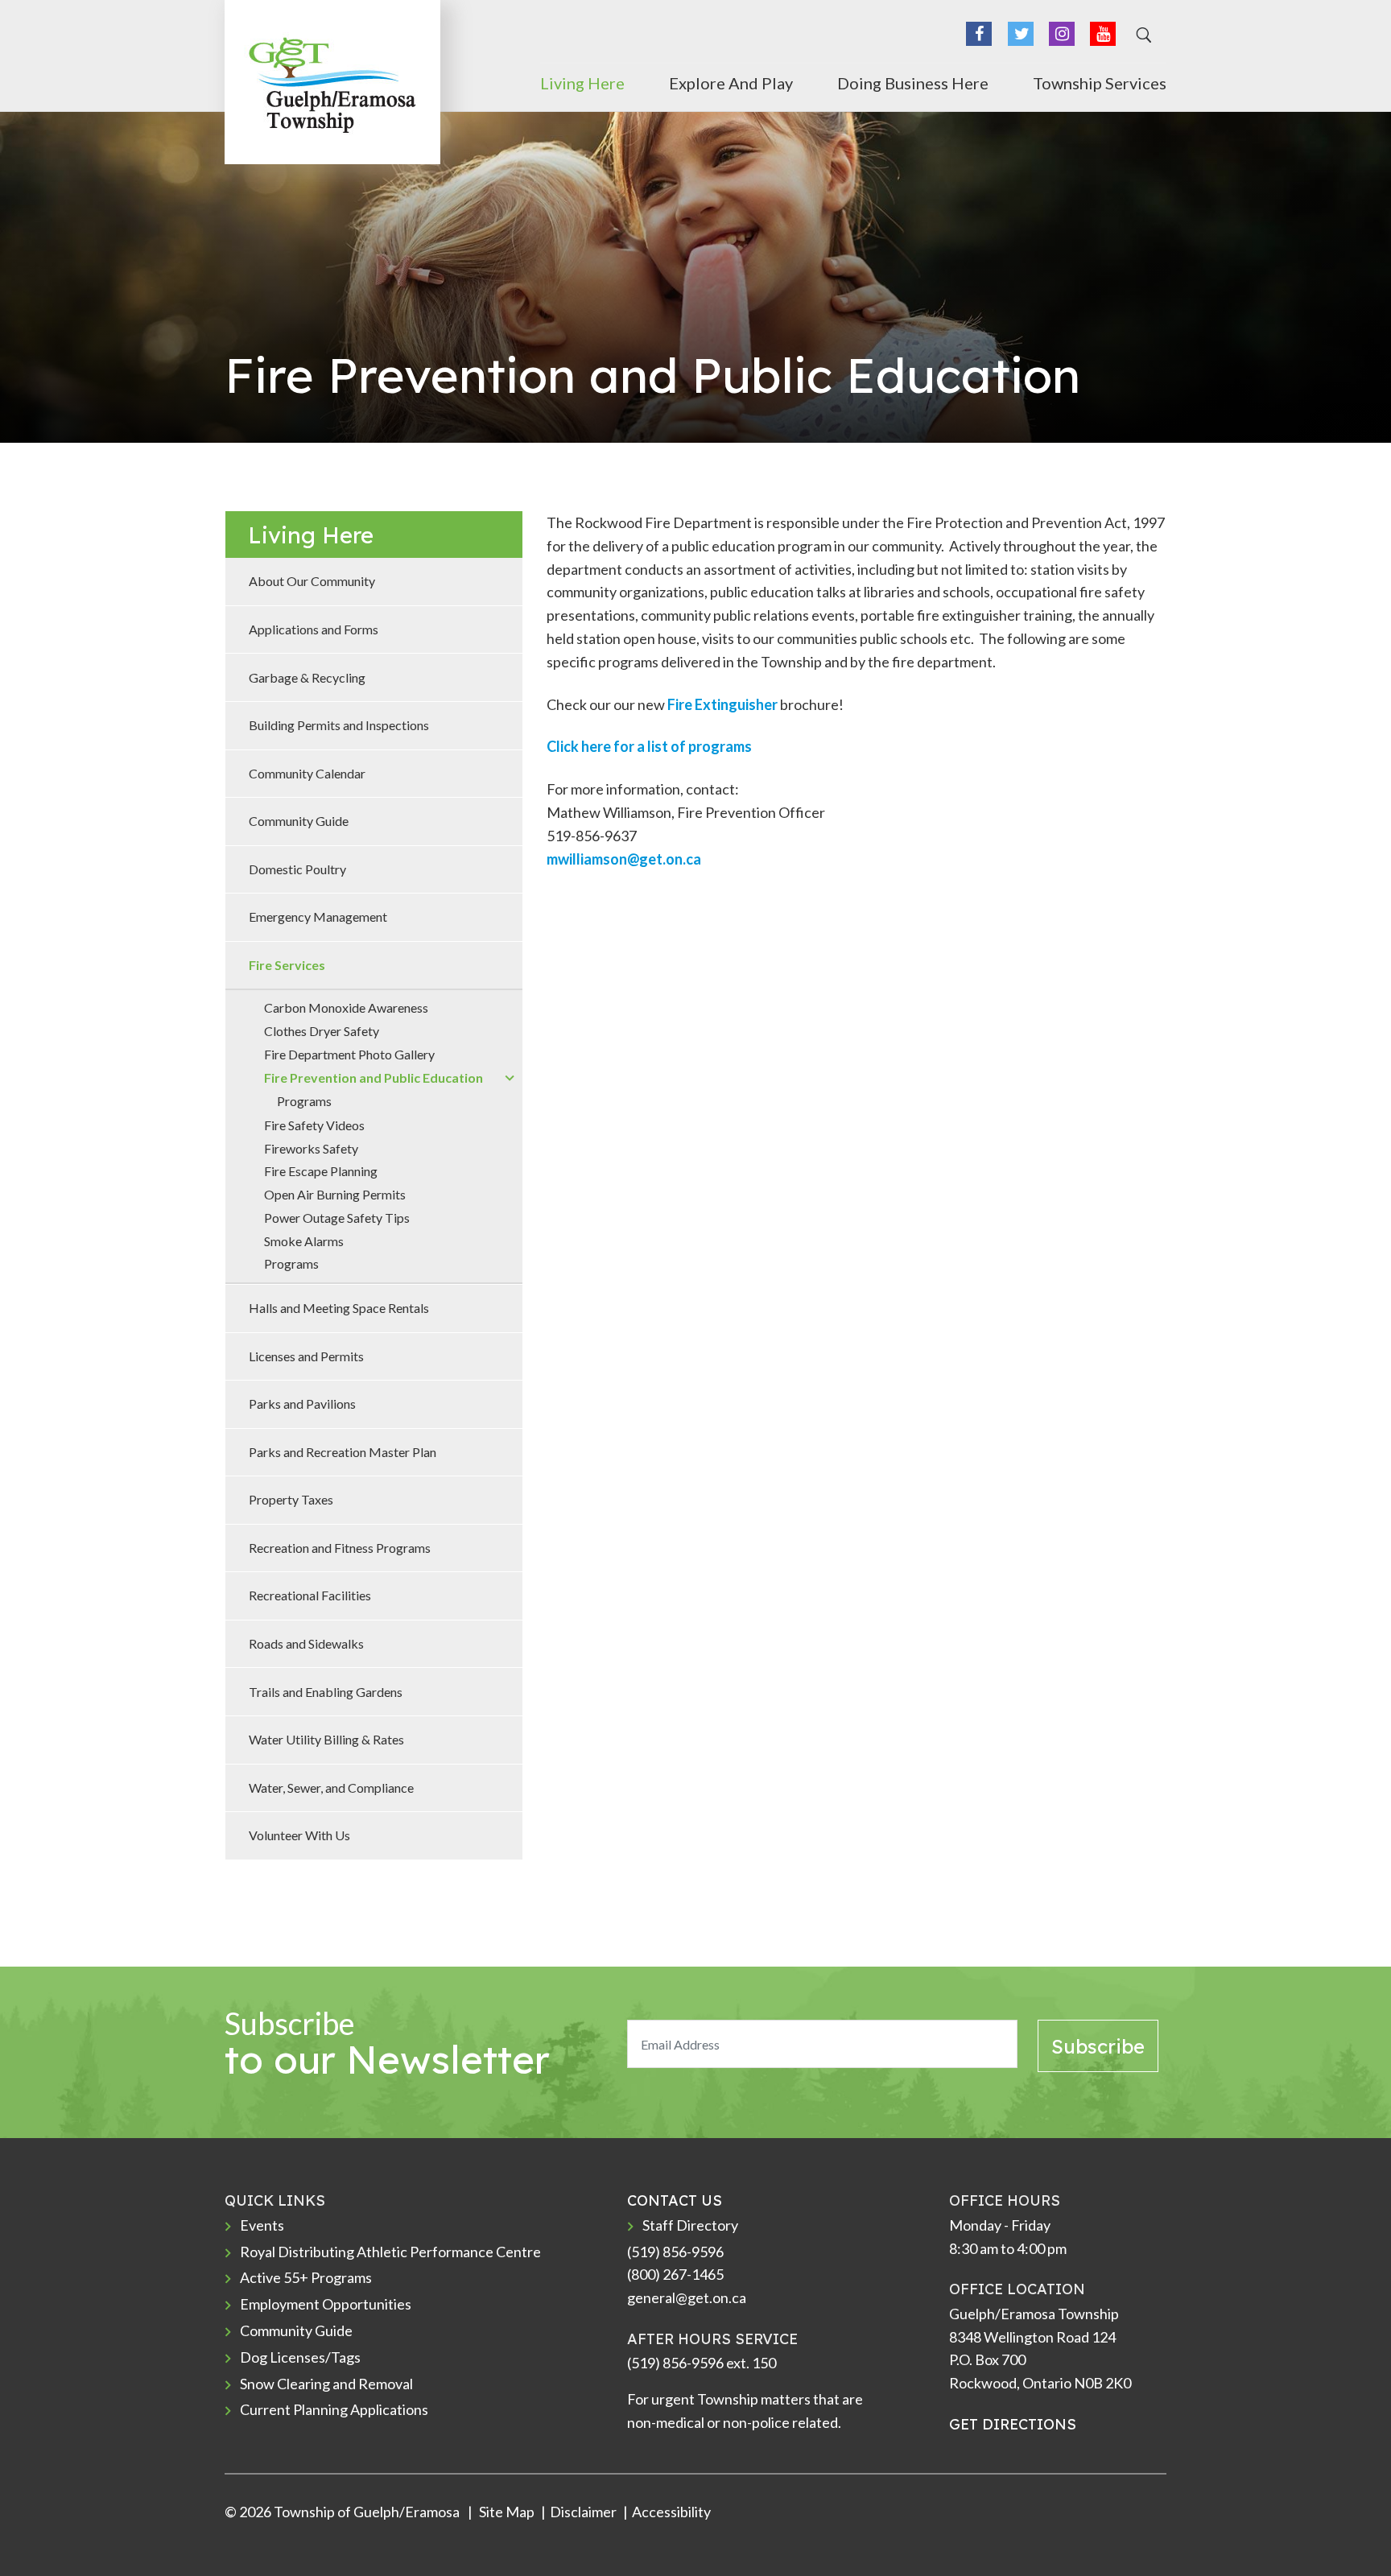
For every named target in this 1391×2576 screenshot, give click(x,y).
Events (262, 2225)
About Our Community (312, 581)
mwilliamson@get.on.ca (624, 859)
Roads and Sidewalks (306, 1643)
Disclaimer (583, 2512)
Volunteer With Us (299, 1835)
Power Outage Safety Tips (337, 1218)
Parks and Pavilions (302, 1404)
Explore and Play (731, 83)
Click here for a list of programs (649, 746)
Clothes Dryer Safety (322, 1031)
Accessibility (671, 2512)
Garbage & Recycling (307, 677)
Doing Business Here (913, 83)
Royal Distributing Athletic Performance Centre (390, 2252)
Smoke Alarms (304, 1241)
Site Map (506, 2512)
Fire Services (287, 965)
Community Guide (299, 821)
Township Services (1100, 83)
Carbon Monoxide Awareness (346, 1007)
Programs (304, 1101)
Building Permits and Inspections (339, 725)
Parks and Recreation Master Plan (343, 1452)
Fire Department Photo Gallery (349, 1054)
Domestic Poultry (297, 869)
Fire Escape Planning (321, 1171)
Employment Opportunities (326, 2304)
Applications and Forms (314, 629)
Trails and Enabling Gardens (326, 1692)
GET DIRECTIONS (1013, 2424)
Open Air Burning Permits (335, 1194)
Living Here (582, 83)
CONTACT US (675, 2200)
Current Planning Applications (334, 2409)
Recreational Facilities (310, 1595)
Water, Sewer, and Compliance (331, 1788)
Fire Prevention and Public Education (374, 1077)
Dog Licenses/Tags (300, 2357)
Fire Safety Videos (314, 1125)
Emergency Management (318, 916)
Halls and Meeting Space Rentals (339, 1308)
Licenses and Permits (306, 1356)
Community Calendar (307, 773)
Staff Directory (690, 2225)
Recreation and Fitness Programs (340, 1548)
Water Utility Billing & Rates (326, 1739)
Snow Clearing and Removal (326, 2384)
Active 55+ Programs (306, 2277)
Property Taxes (291, 1499)
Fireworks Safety (311, 1148)
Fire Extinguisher (722, 704)
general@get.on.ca (687, 2297)
